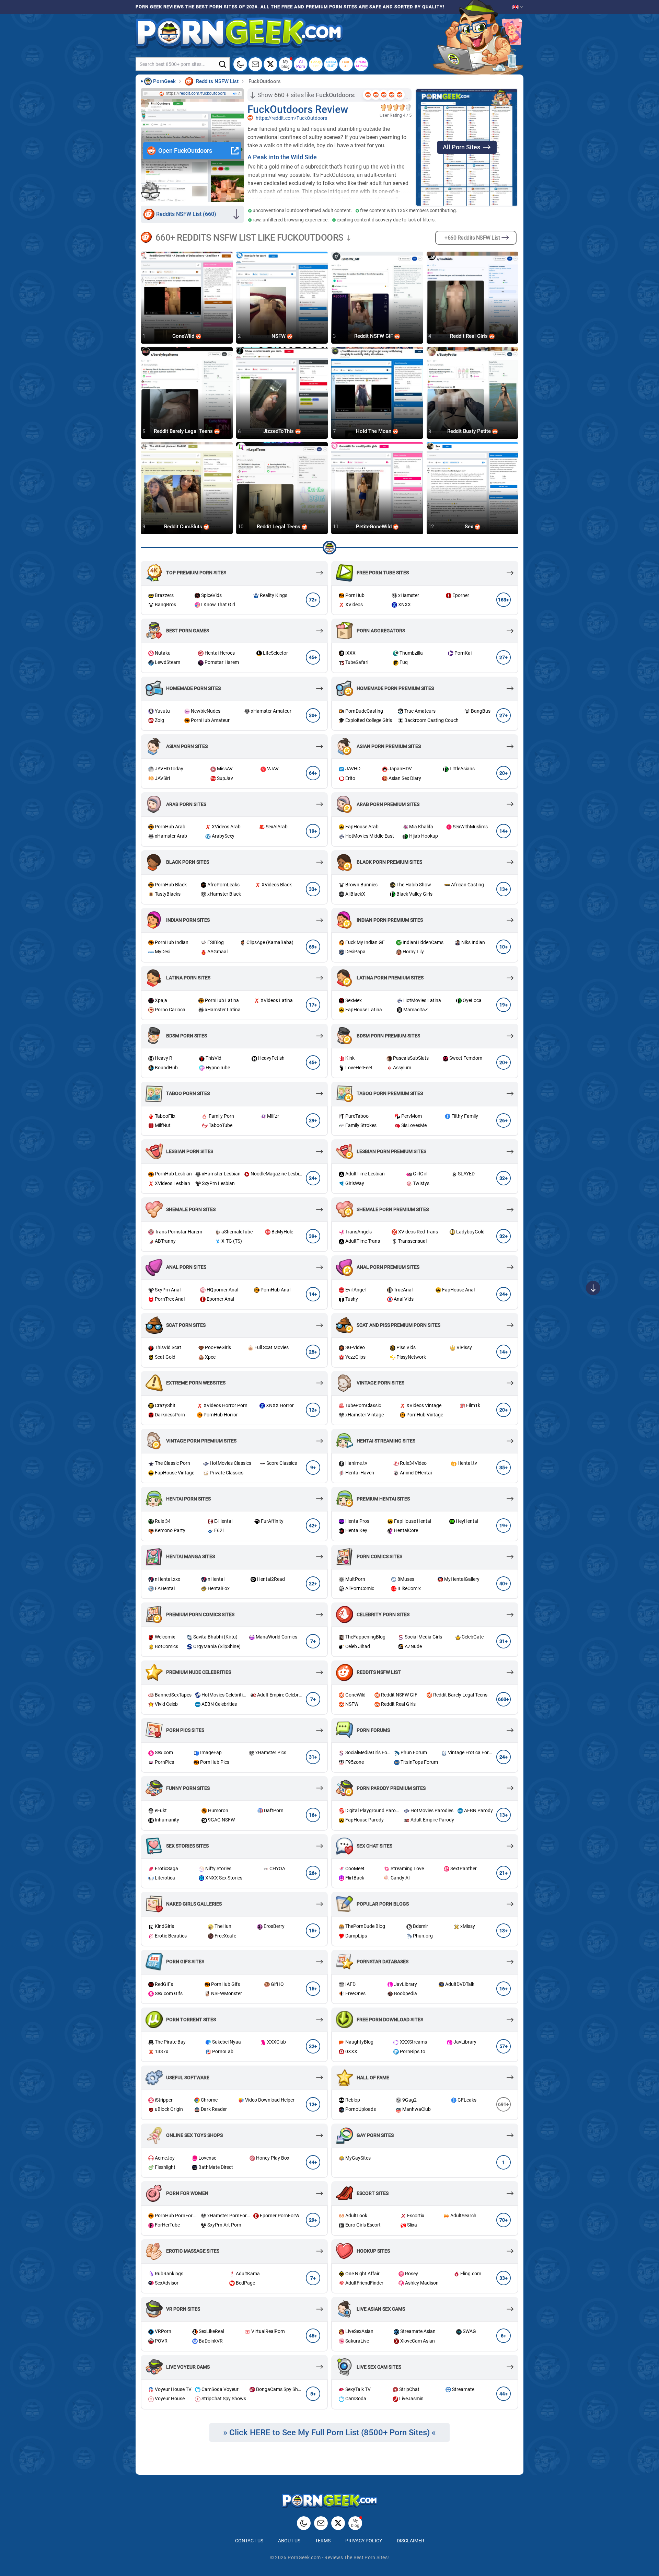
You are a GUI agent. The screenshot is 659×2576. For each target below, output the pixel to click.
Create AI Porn (361, 64)
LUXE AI (346, 64)
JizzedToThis (279, 432)
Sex (470, 527)
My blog (286, 64)
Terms (323, 2541)
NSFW (279, 336)
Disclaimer (411, 2541)
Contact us (249, 2541)
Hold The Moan (374, 432)
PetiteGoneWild (374, 527)
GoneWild (184, 336)
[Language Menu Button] (518, 7)
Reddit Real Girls (470, 336)
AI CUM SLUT (331, 64)
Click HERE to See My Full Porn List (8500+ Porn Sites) (329, 2433)
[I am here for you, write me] (255, 64)
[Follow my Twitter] (270, 64)
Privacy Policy (364, 2541)
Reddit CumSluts (184, 527)
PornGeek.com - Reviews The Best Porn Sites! (338, 2557)
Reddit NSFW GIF (374, 336)
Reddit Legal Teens (279, 527)
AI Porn (301, 64)
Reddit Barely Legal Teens (184, 432)
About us (289, 2541)
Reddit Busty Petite (470, 432)
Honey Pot (316, 64)
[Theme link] (240, 64)
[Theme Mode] (304, 2523)
